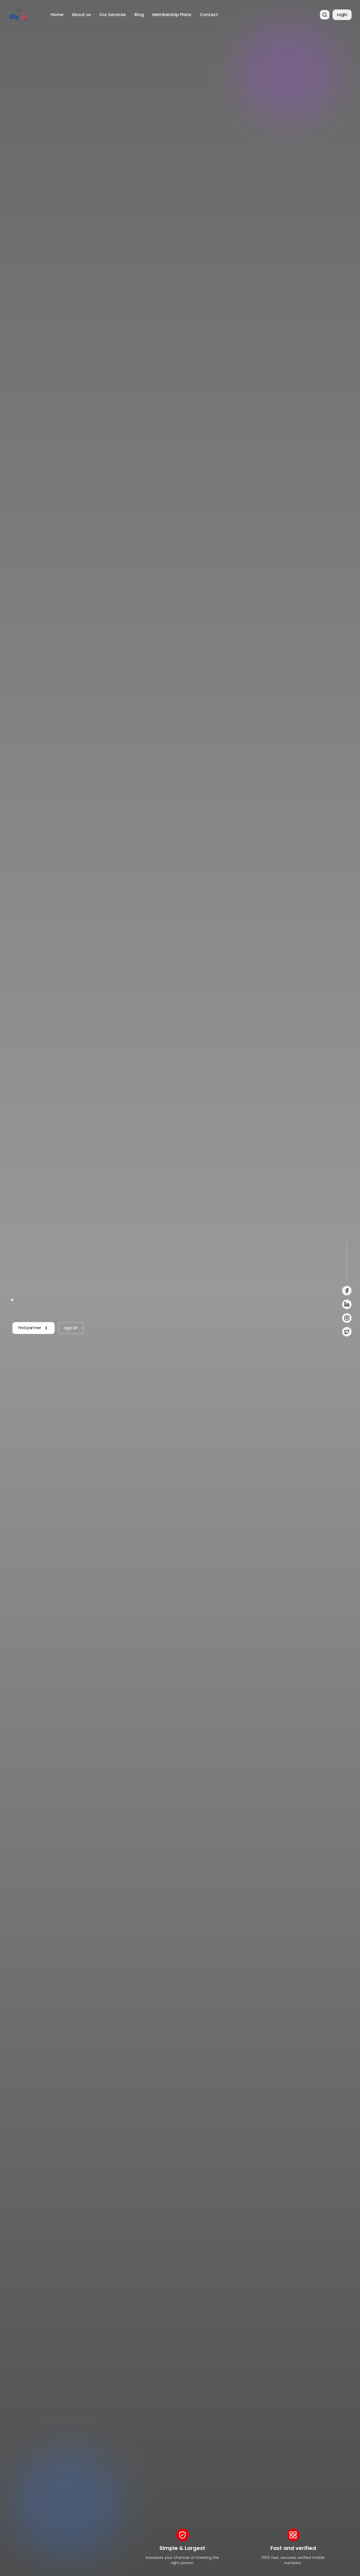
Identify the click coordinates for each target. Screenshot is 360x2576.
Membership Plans (172, 15)
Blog (139, 15)
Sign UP (71, 1328)
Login (342, 15)
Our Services (113, 15)
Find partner (30, 1328)
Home (57, 15)
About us (81, 15)
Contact (209, 15)
